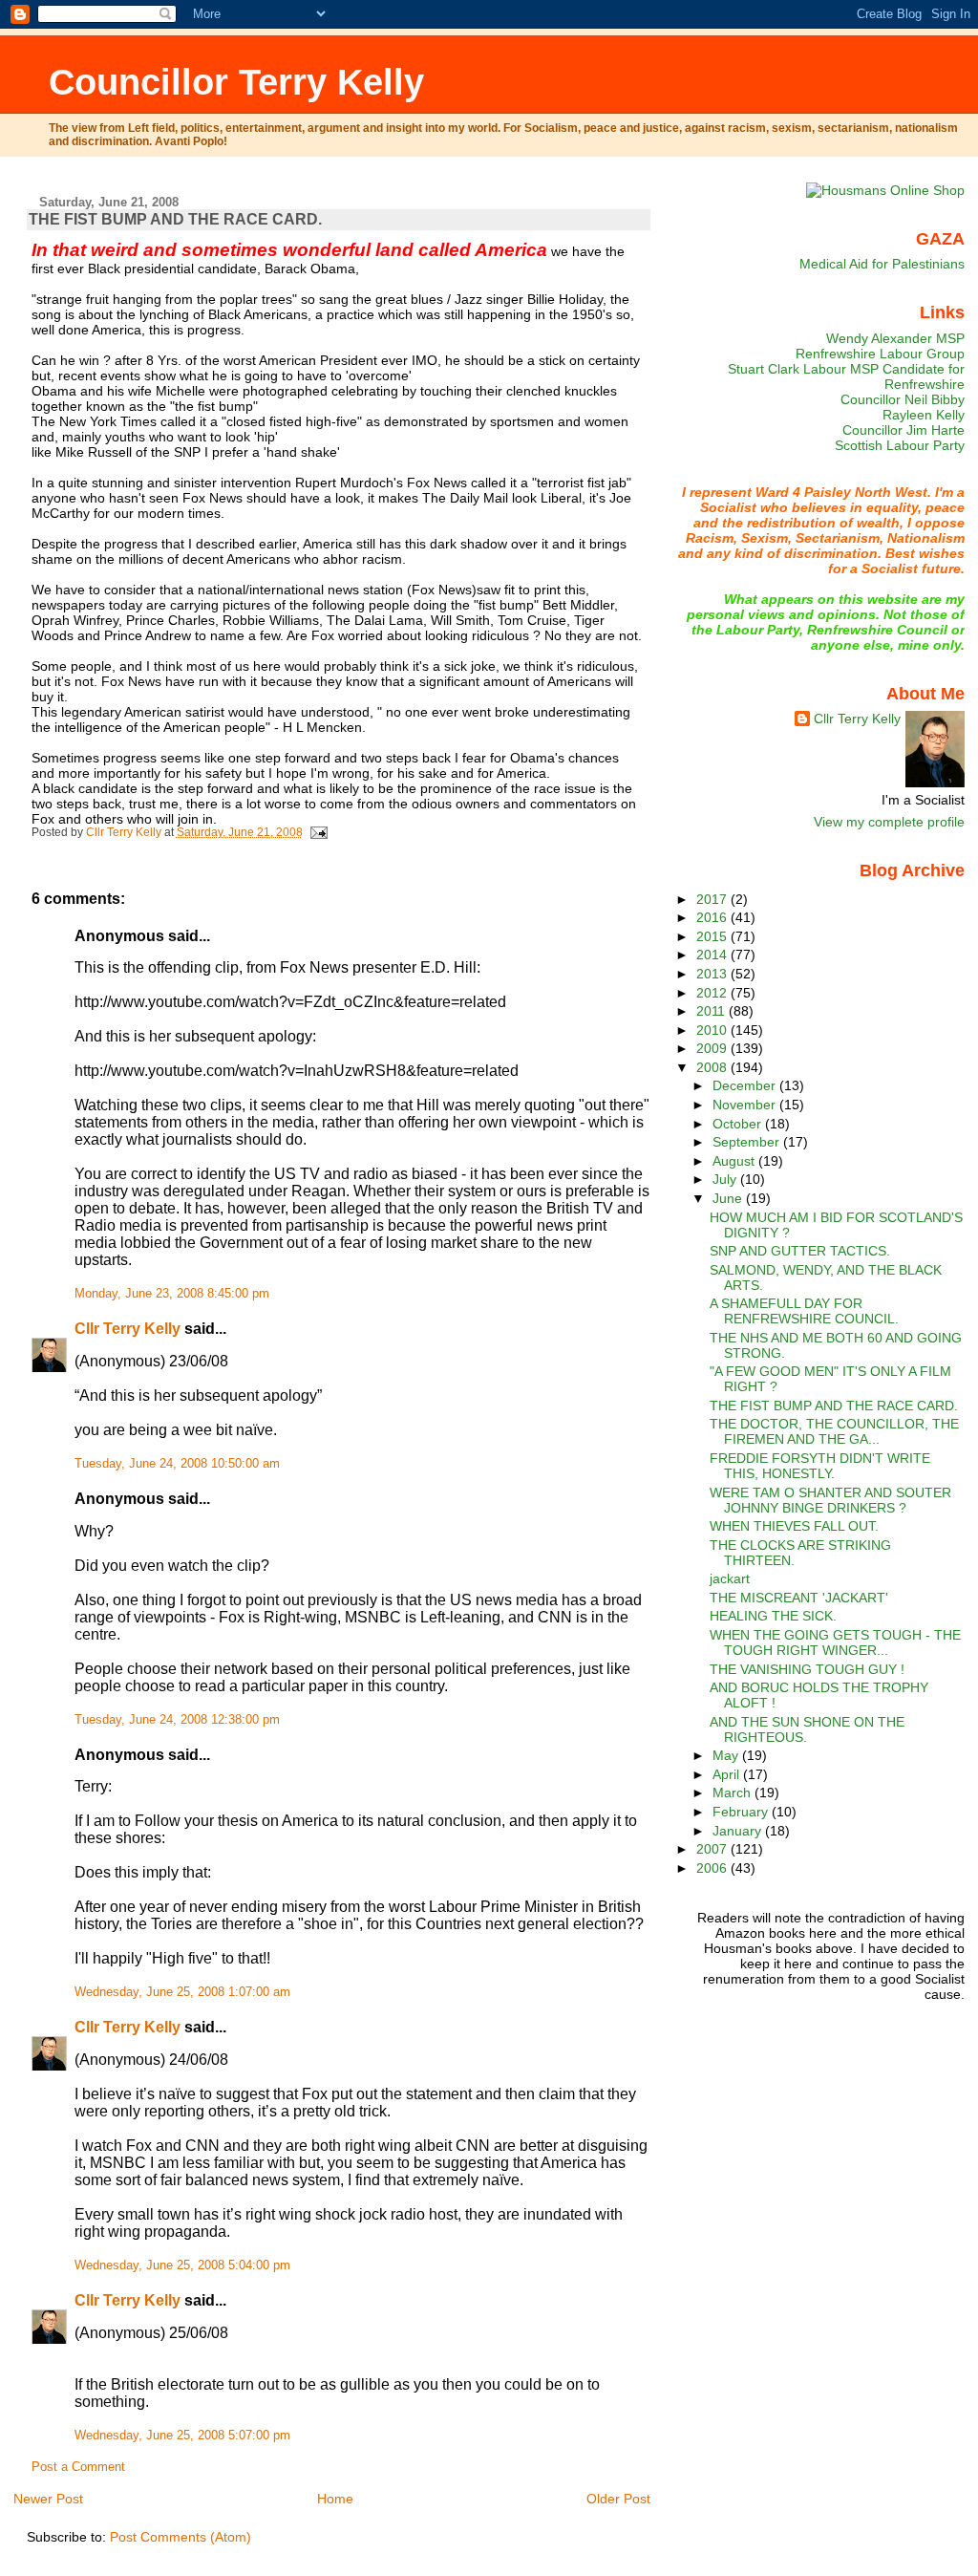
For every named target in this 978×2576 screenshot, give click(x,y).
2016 (713, 917)
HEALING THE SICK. (773, 1616)
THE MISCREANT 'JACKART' (799, 1598)
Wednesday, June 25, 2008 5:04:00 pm (182, 2265)
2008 (713, 1067)
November (746, 1105)
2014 (713, 955)
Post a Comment (78, 2467)
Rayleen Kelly (924, 415)
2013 (713, 974)
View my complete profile (889, 822)
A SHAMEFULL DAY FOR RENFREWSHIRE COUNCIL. (804, 1311)
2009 (713, 1048)
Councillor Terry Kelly (236, 82)
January (739, 1831)
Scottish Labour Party (900, 445)
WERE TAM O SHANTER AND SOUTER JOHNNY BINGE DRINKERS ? (830, 1500)
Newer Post (48, 2499)
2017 (713, 899)
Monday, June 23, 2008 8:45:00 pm (172, 1294)
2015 (713, 936)
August (735, 1161)
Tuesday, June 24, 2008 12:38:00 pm (177, 1720)
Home (335, 2499)
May (727, 1755)
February (742, 1812)
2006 (713, 1868)
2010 (713, 1030)
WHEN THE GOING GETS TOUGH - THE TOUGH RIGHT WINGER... (835, 1642)
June (729, 1198)
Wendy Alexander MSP (895, 338)
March (733, 1792)
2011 (712, 1011)
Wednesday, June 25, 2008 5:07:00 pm (182, 2436)
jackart (730, 1578)
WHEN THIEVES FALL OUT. (794, 1526)
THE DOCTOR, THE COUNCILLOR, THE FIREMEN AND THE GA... (834, 1431)
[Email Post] (319, 832)
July (726, 1179)
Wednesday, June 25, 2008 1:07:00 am (182, 1992)
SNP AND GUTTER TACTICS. (800, 1251)
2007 (713, 1849)
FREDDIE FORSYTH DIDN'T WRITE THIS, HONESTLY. (820, 1466)
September (748, 1142)
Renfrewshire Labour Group (880, 354)
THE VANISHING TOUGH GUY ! (807, 1669)
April (728, 1774)
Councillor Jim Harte (904, 430)
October (739, 1124)
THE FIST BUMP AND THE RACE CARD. (834, 1406)
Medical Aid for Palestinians (882, 264)
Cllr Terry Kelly (128, 1329)
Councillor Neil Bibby (903, 399)
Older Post (618, 2499)
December (746, 1085)
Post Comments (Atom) (181, 2537)
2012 (713, 993)
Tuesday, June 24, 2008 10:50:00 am (177, 1464)
